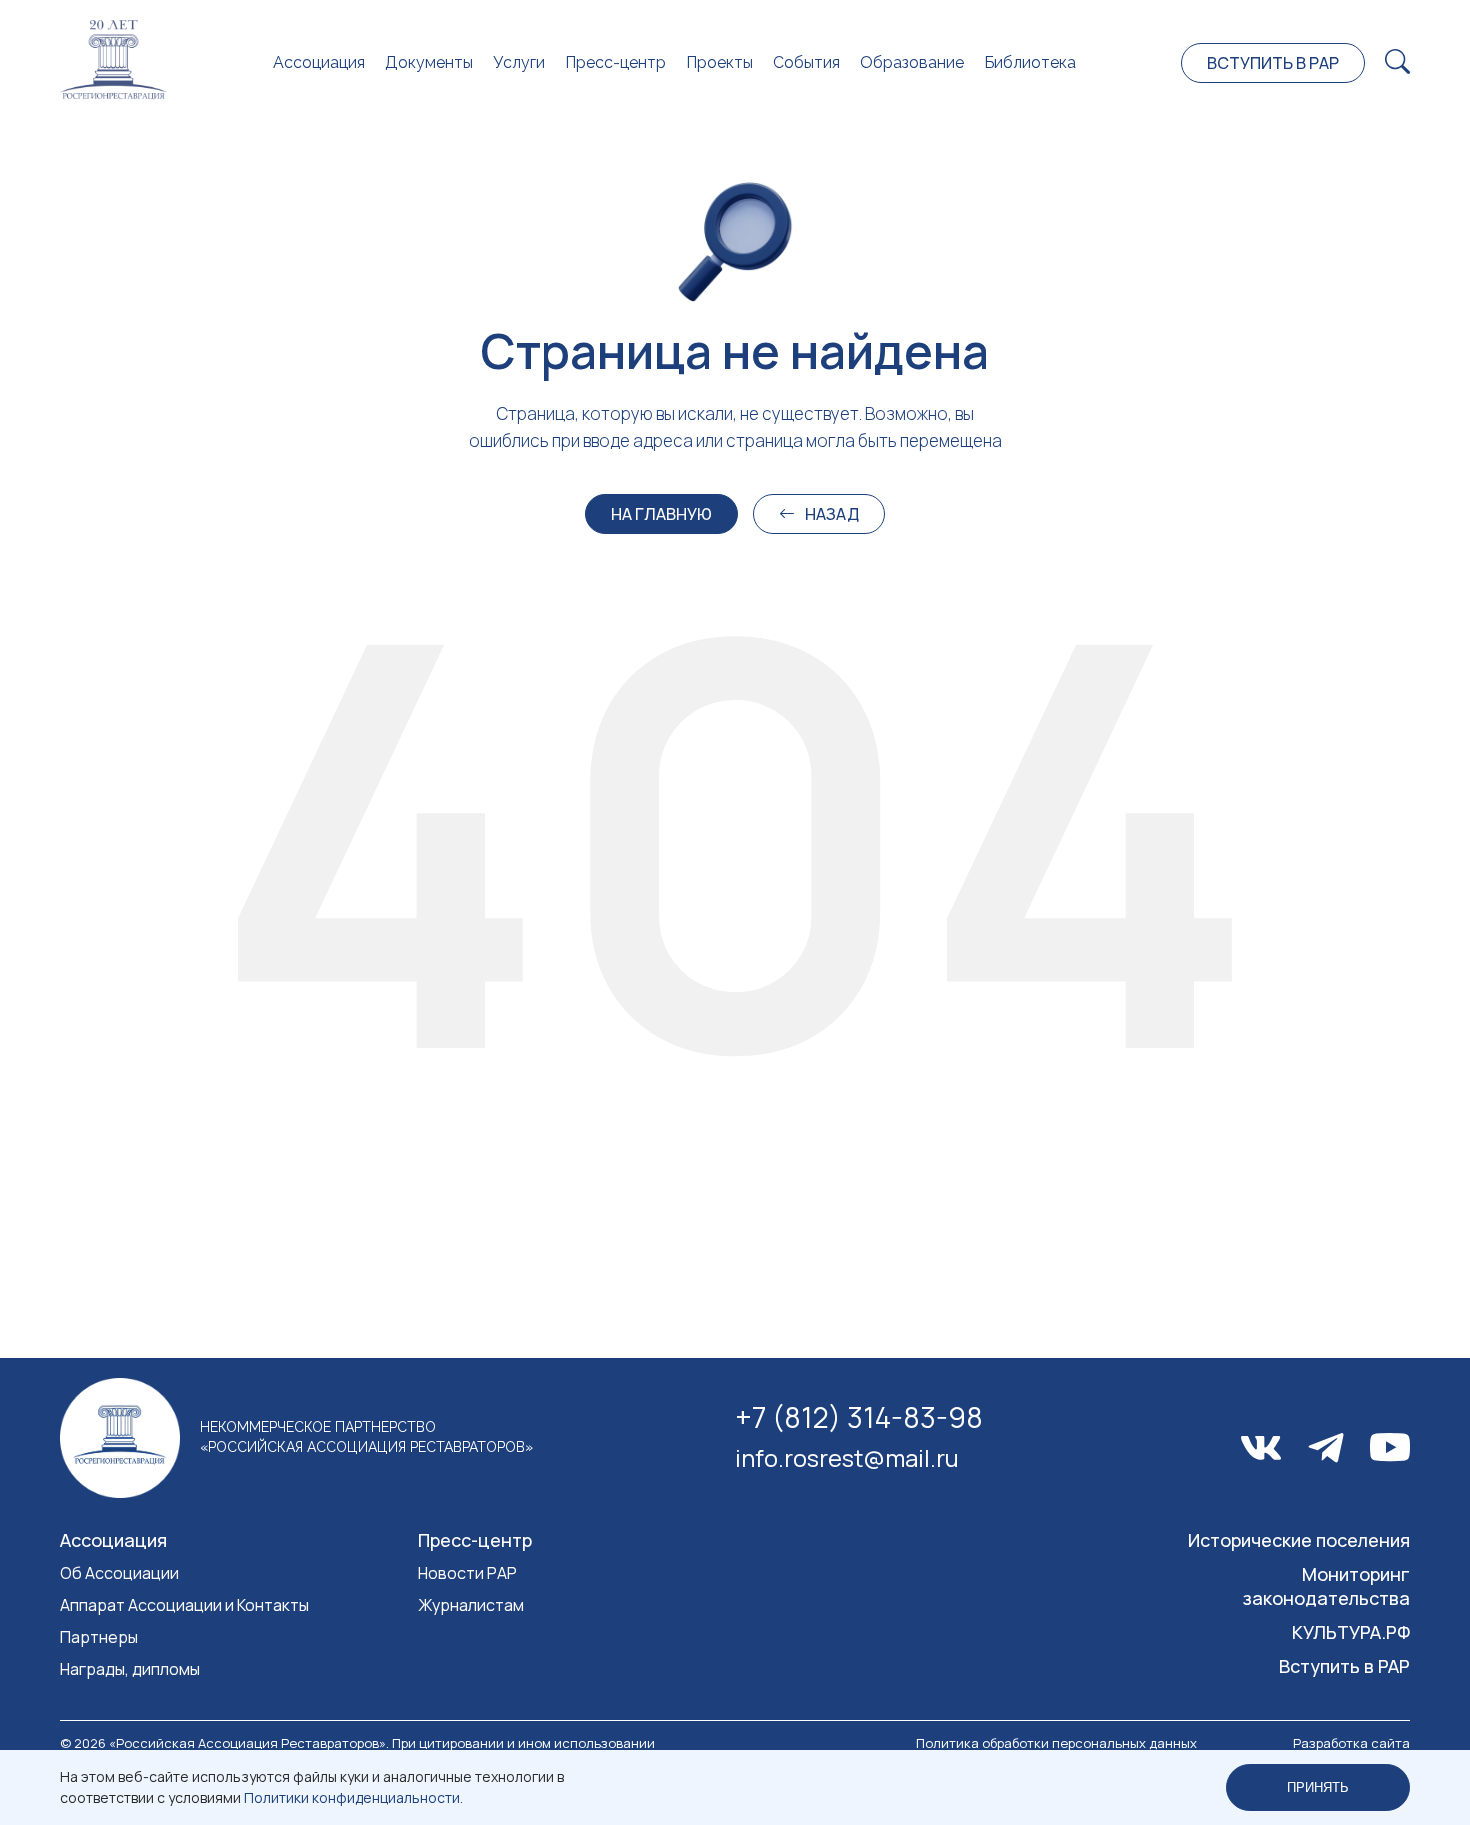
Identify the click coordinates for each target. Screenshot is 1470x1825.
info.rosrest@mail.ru (847, 1457)
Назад (832, 514)
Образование (912, 62)
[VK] (1261, 1448)
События (806, 62)
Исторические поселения (1299, 1540)
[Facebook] (1326, 1448)
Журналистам (471, 1605)
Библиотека (1030, 62)
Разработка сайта (1351, 1743)
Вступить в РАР (1273, 63)
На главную (661, 514)
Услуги (519, 62)
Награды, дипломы (130, 1669)
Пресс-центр (615, 62)
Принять (1318, 1787)
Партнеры (99, 1637)
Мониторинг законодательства (1326, 1586)
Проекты (719, 62)
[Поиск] (1397, 62)
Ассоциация (319, 62)
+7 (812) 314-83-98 (859, 1417)
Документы (429, 62)
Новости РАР (467, 1573)
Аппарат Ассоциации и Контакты (184, 1605)
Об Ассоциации (119, 1573)
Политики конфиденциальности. (353, 1797)
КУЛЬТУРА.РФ (1351, 1632)
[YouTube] (1390, 1447)
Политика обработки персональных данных (1056, 1743)
